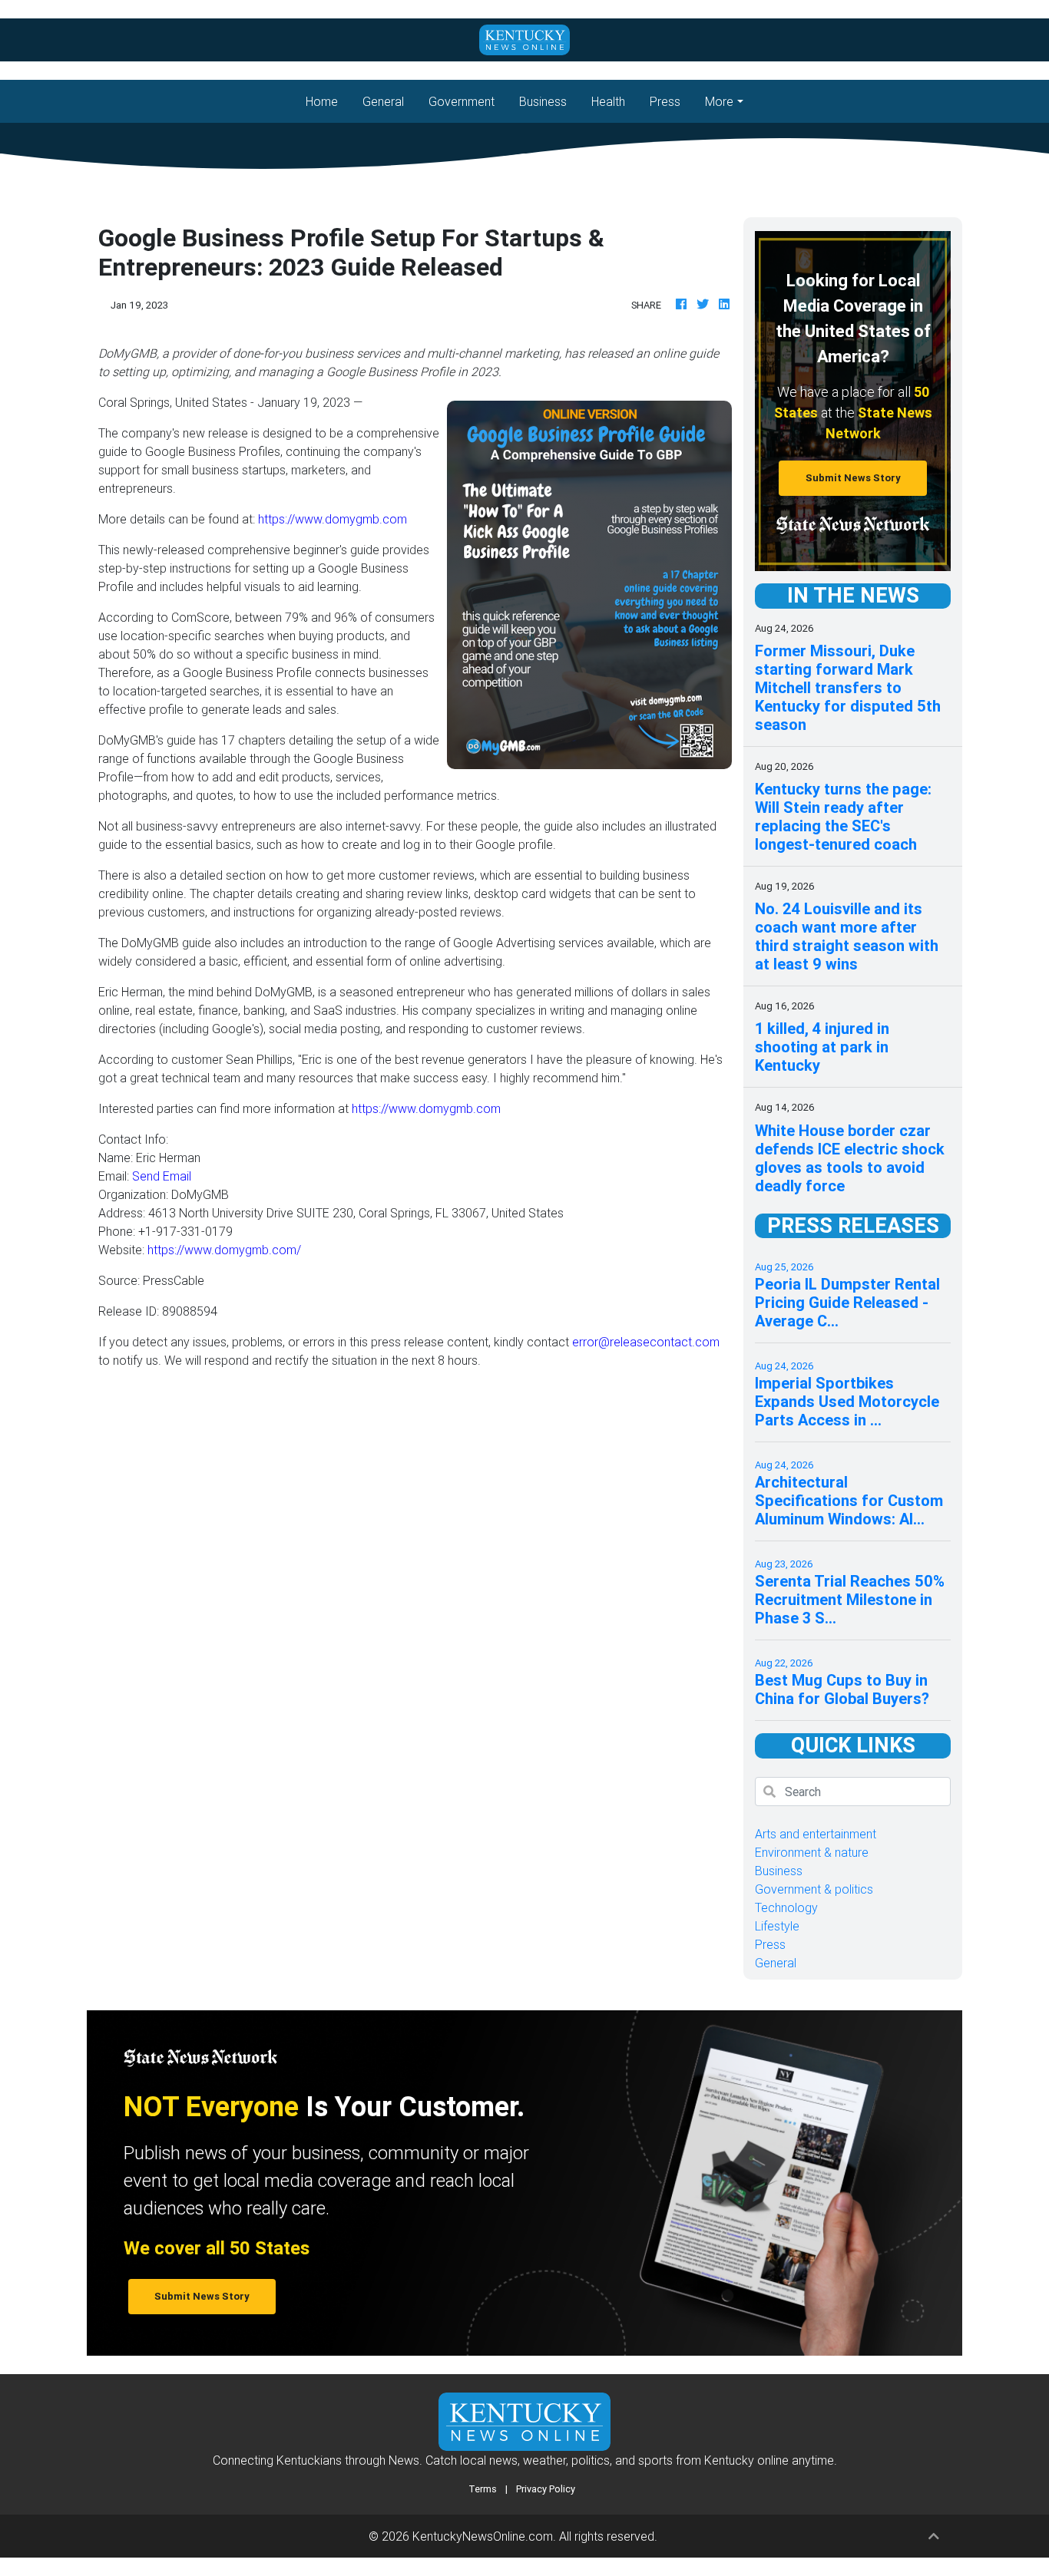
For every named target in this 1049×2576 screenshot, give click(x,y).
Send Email (162, 1176)
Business (543, 101)
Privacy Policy (546, 2489)
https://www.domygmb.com (333, 519)
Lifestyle (777, 1926)
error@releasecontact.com (646, 1342)
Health (608, 101)
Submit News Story (853, 478)
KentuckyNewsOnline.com (483, 2536)
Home (328, 101)
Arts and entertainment (816, 1834)
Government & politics (814, 1889)
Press (665, 101)
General (383, 101)
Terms (483, 2489)
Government (462, 101)
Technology (786, 1907)
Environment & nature (812, 1852)
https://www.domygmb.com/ (224, 1250)
